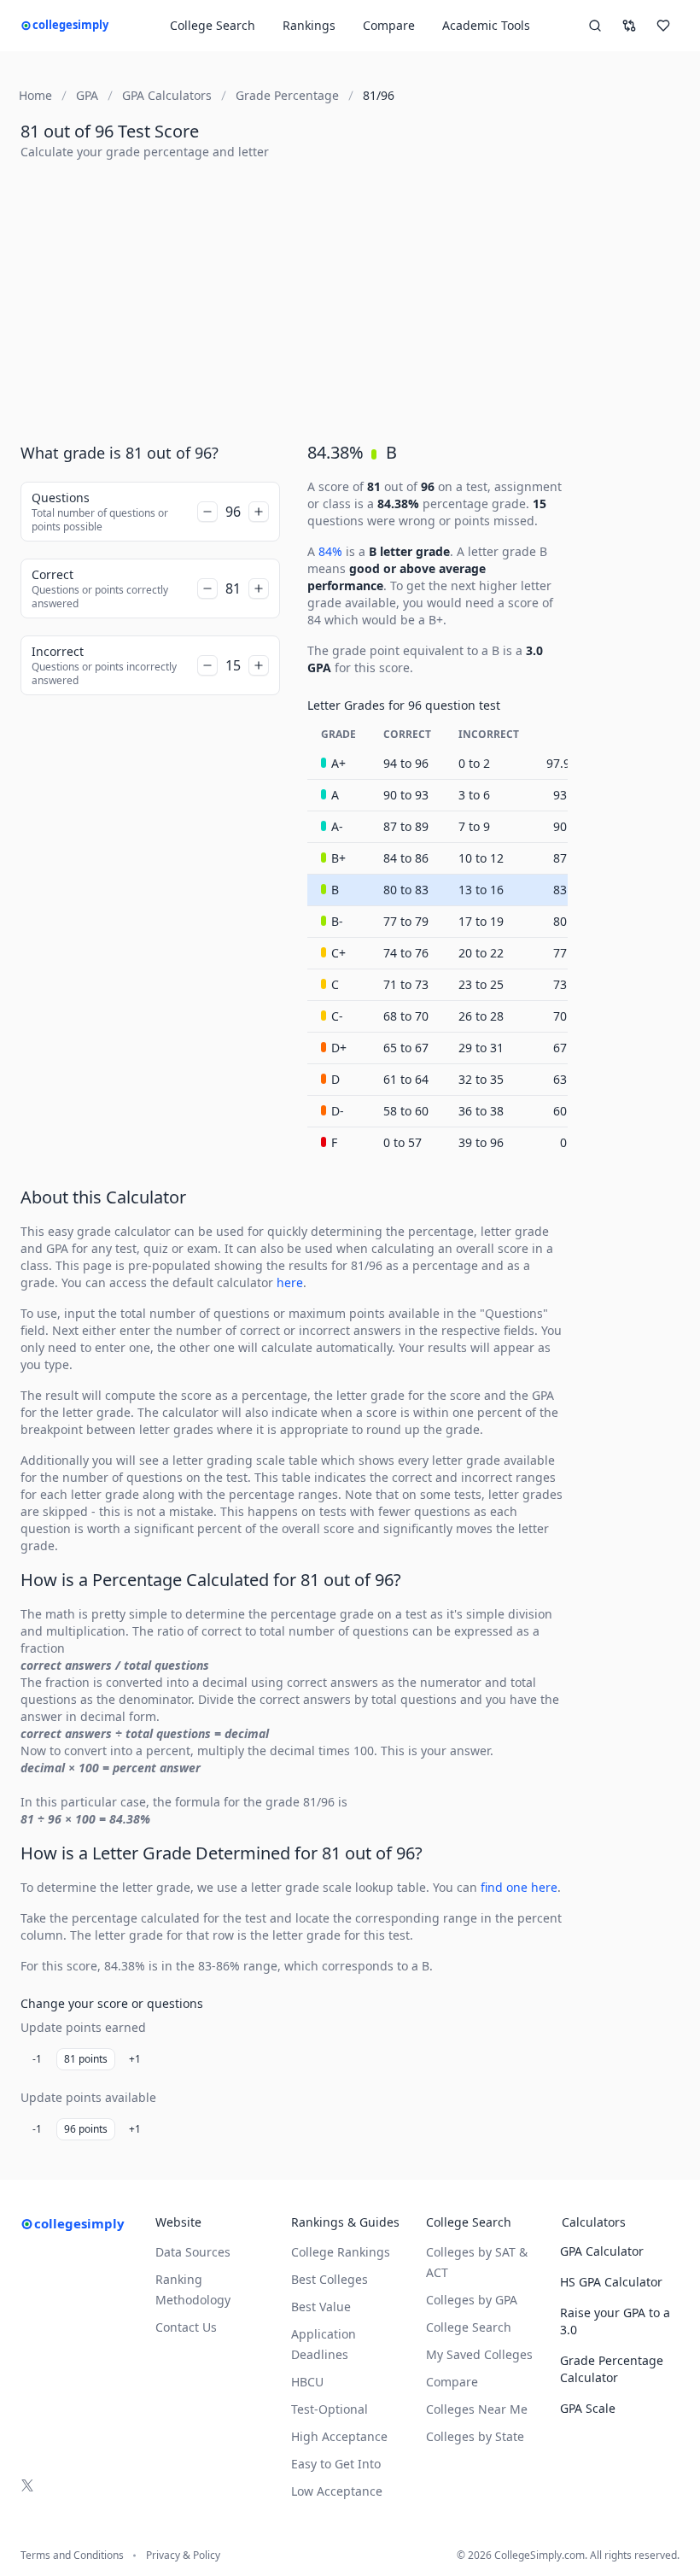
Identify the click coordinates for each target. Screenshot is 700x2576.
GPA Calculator (602, 2251)
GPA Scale (588, 2408)
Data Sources (193, 2252)
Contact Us (186, 2327)
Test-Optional (330, 2409)
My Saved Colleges (479, 2354)
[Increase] (259, 512)
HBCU (307, 2382)
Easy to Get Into (336, 2464)
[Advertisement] (350, 294)
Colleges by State (475, 2436)
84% (330, 551)
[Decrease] (207, 512)
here (290, 1282)
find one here (519, 1887)
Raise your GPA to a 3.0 (615, 2321)
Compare (389, 25)
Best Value (321, 2307)
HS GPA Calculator (611, 2282)
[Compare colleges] (629, 26)
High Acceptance (339, 2436)
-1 (37, 2059)
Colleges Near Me (477, 2409)
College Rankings (341, 2252)
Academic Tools (486, 25)
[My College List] (663, 26)
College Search (469, 2327)
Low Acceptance (337, 2491)
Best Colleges (330, 2279)
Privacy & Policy (183, 2556)
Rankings (309, 25)
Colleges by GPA (472, 2300)
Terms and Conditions (72, 2556)
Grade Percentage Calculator (612, 2369)
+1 (135, 2059)
